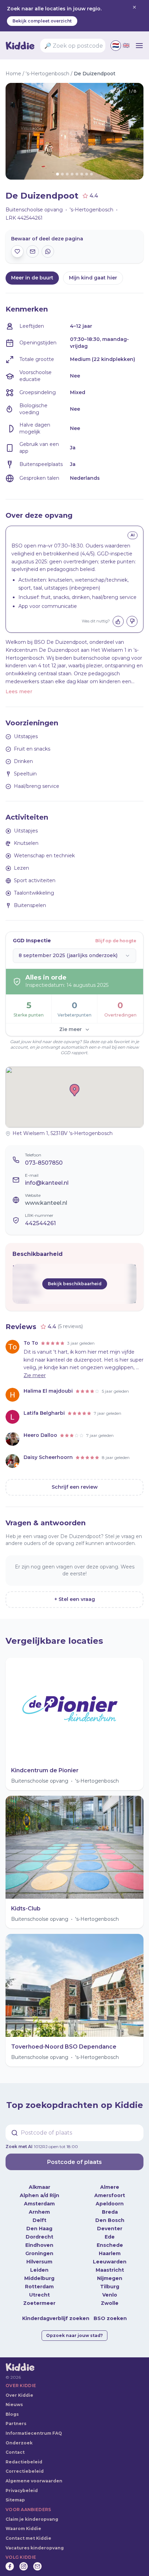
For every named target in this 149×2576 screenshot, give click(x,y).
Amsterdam (39, 2204)
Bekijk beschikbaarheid (75, 1284)
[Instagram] (24, 2566)
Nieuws (14, 2405)
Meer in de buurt (32, 278)
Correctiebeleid (25, 2471)
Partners (16, 2424)
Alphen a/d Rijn (40, 2195)
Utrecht (40, 2295)
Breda (110, 2212)
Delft (40, 2220)
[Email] (37, 2566)
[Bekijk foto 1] (74, 131)
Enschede (110, 2245)
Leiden (39, 2270)
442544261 (40, 1223)
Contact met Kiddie (28, 2538)
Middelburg (39, 2278)
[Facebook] (10, 2566)
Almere (110, 2187)
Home (13, 74)
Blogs (12, 2414)
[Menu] (139, 46)
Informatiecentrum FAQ (34, 2433)
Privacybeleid (22, 2491)
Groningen (39, 2253)
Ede (110, 2237)
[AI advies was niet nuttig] (132, 621)
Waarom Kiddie (23, 2529)
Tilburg (110, 2287)
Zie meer (71, 1029)
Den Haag (39, 2229)
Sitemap (15, 2500)
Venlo (110, 2295)
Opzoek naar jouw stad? (74, 2335)
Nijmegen (110, 2278)
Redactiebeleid (24, 2462)
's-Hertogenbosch (47, 74)
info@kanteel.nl (47, 1183)
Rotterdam (39, 2287)
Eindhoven (39, 2245)
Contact (15, 2452)
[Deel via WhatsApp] (48, 251)
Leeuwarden (110, 2262)
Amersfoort (110, 2195)
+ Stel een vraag (75, 1599)
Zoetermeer (39, 2303)
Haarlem (110, 2253)
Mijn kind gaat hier (93, 278)
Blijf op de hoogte (116, 941)
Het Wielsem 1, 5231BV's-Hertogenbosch (63, 1133)
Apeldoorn (110, 2204)
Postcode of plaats (74, 2162)
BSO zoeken (110, 2318)
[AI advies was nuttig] (118, 621)
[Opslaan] (17, 251)
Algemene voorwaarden (34, 2481)
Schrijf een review (75, 1487)
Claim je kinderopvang (32, 2519)
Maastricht (110, 2270)
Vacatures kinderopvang (35, 2548)
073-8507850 (44, 1163)
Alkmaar (40, 2187)
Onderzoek (19, 2443)
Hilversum (39, 2262)
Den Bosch (110, 2220)
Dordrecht (40, 2237)
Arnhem (39, 2212)
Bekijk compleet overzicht (42, 21)
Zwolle (110, 2303)
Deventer (110, 2229)
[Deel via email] (33, 251)
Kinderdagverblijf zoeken (56, 2318)
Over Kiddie (19, 2395)
